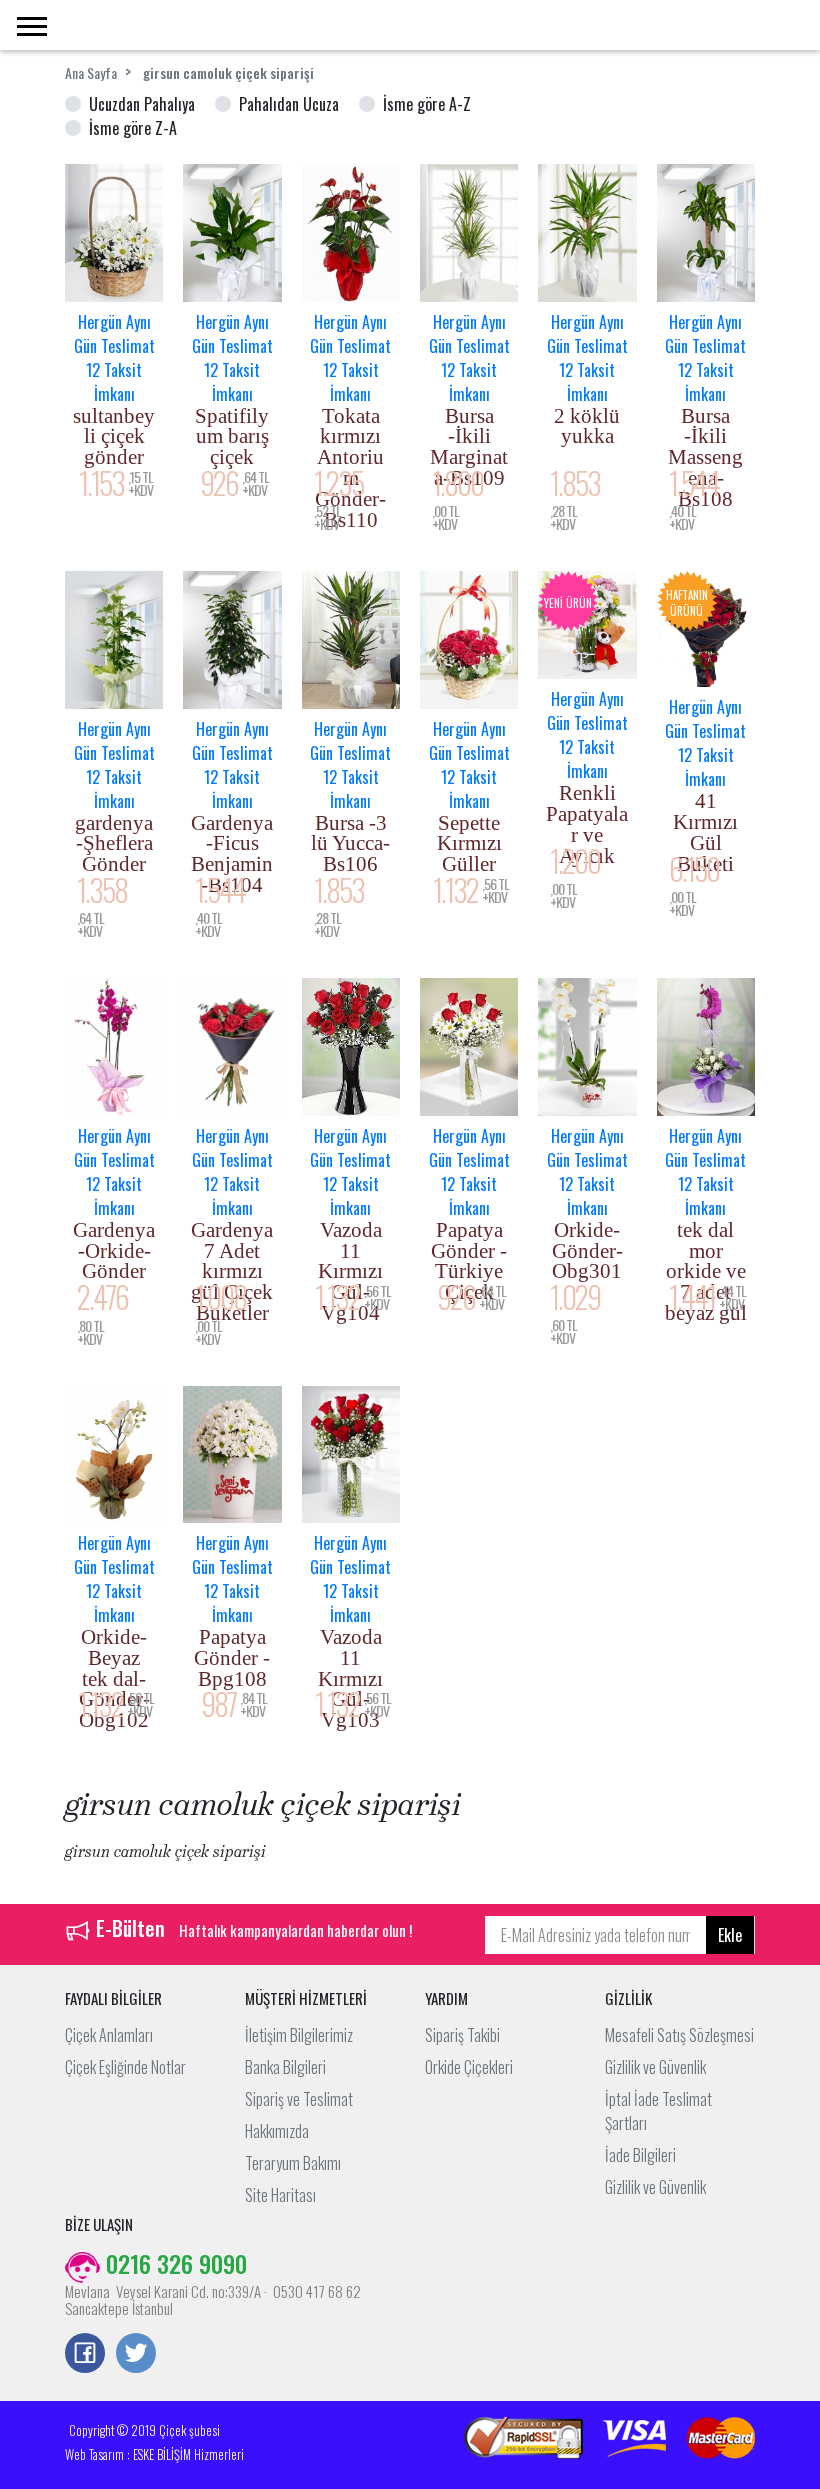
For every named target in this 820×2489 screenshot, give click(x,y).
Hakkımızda (277, 2131)
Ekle (730, 1935)
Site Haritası (280, 2195)
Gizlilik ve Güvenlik (655, 2067)
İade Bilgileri (640, 2155)
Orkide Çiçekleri (469, 2067)
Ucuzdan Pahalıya (142, 104)
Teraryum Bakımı (293, 2163)
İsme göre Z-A (133, 128)
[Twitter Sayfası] (136, 2355)
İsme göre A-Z (427, 104)
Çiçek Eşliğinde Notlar (125, 2067)
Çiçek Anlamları (109, 2035)
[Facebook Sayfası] (85, 2355)
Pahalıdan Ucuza (289, 104)
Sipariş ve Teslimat (299, 2099)
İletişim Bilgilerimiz (299, 2035)
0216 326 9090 (173, 2263)
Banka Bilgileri (285, 2067)
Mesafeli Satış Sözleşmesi (679, 2035)
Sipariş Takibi (462, 2035)
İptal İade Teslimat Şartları (658, 2111)
